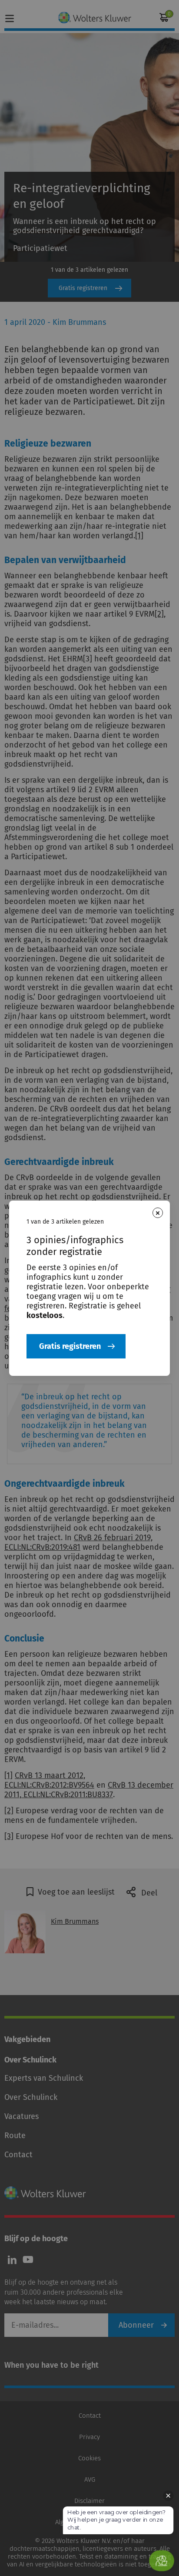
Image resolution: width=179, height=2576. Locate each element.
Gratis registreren (70, 1346)
